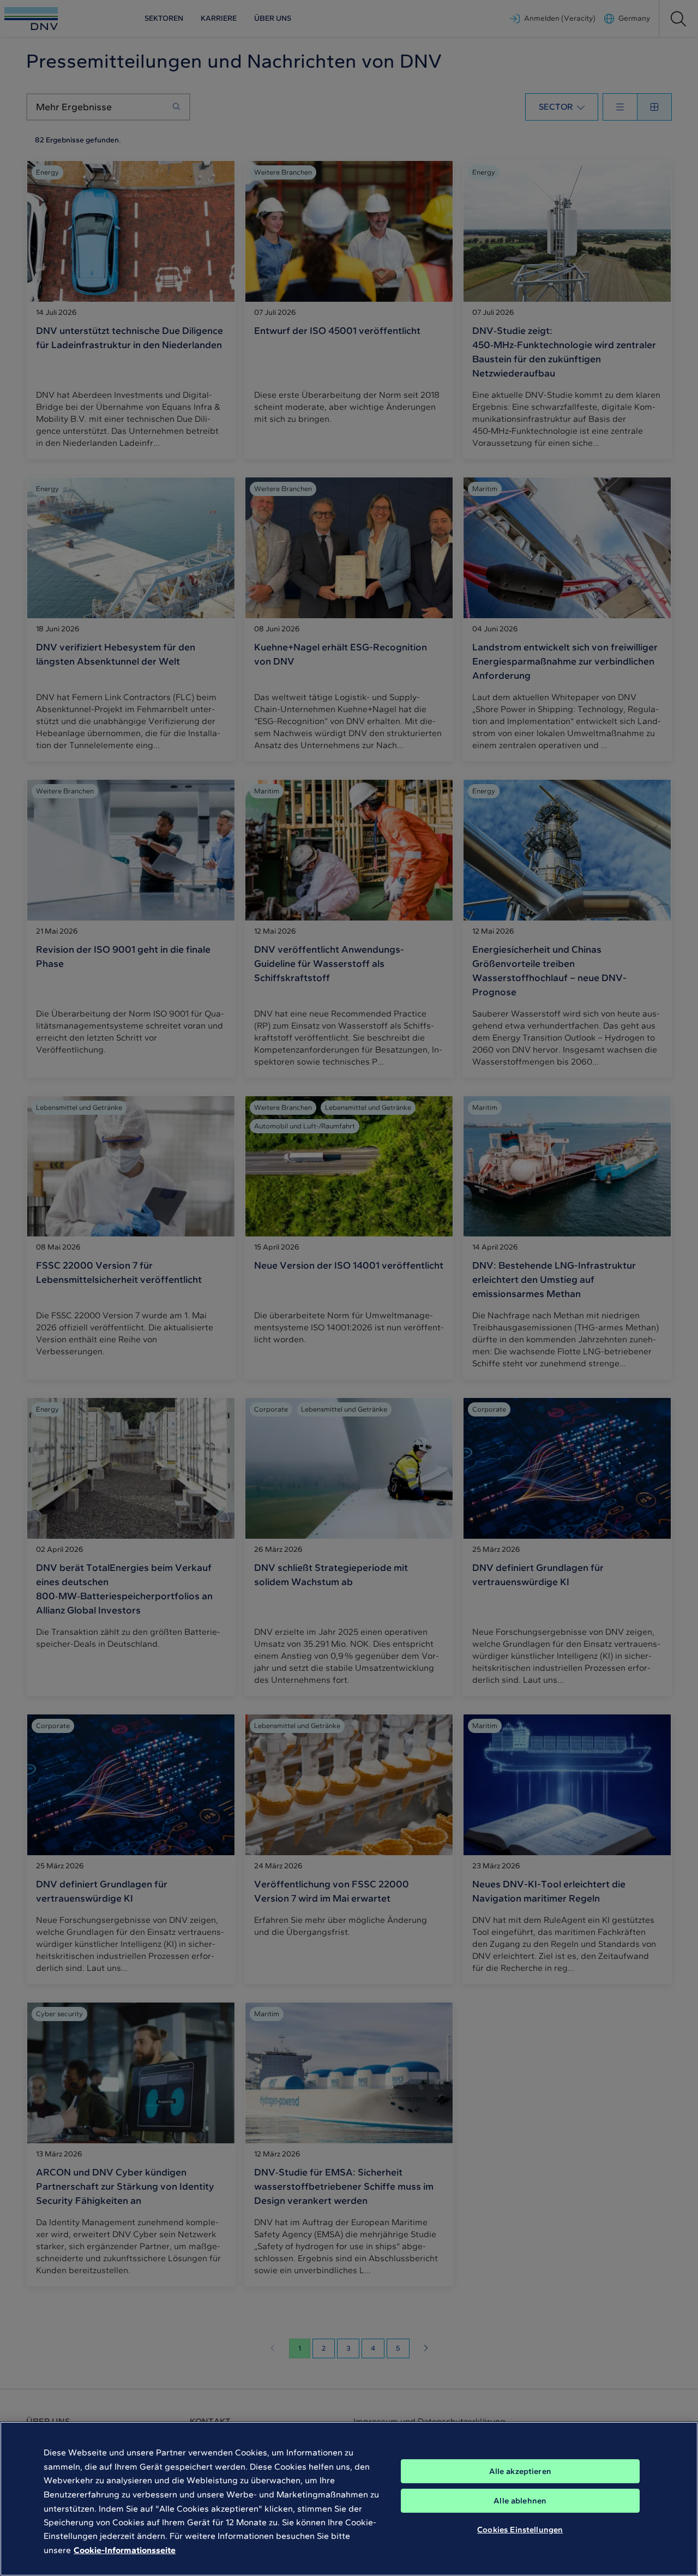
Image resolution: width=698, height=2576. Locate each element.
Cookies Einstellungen (520, 2530)
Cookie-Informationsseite (125, 2550)
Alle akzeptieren (520, 2471)
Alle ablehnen (520, 2501)
